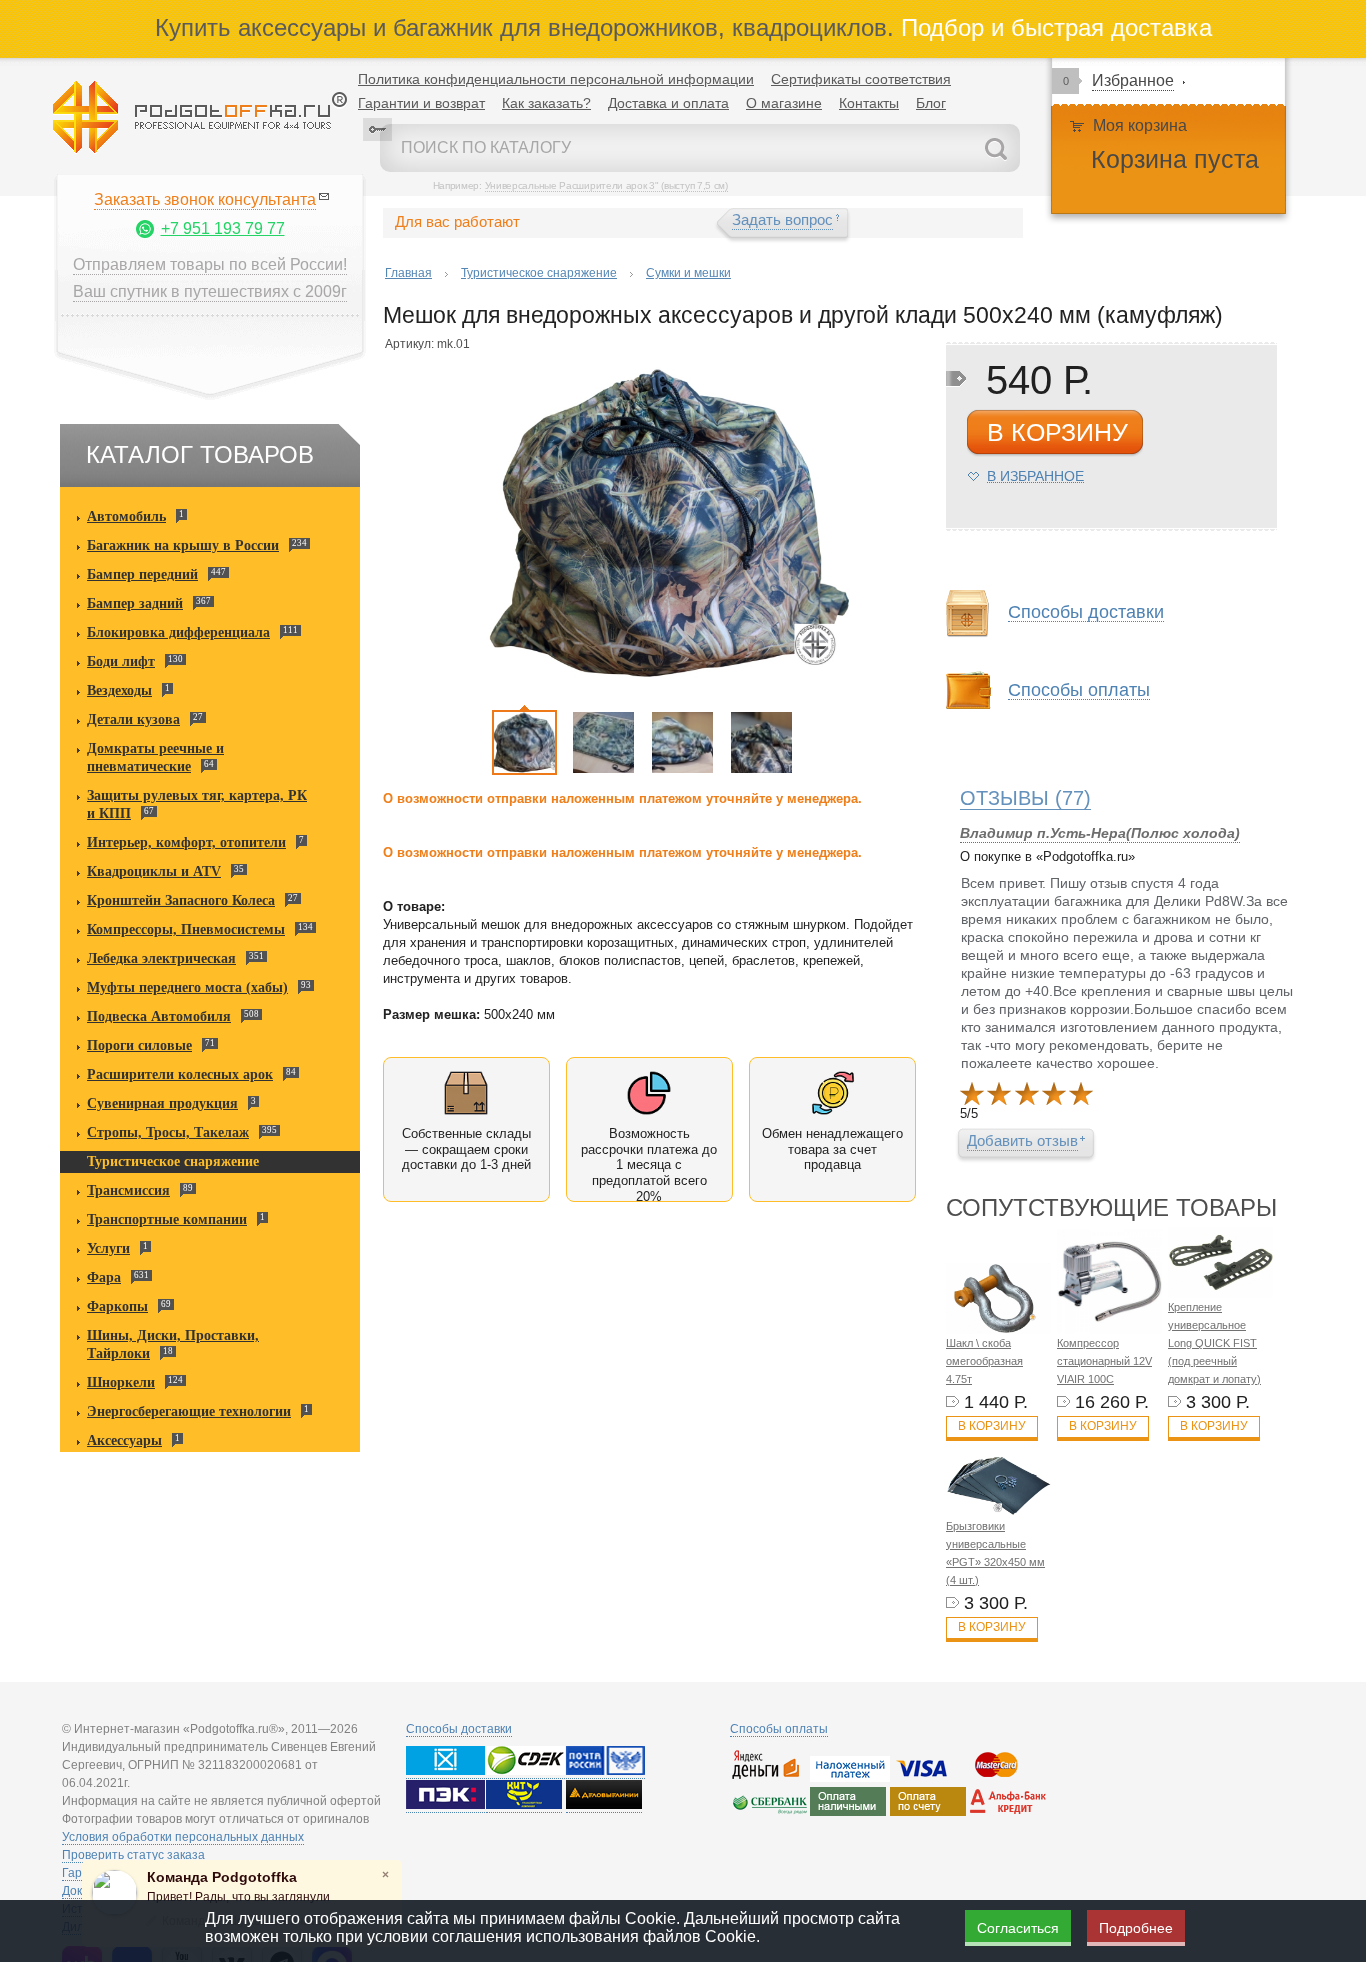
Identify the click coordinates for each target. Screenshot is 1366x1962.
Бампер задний (135, 603)
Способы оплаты (779, 1729)
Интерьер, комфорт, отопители (186, 842)
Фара (104, 1277)
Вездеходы (119, 690)
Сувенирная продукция (162, 1103)
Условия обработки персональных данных (183, 1837)
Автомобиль (126, 516)
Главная (408, 273)
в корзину (1057, 432)
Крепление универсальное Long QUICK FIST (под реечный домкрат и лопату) (1214, 1343)
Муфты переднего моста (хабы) (187, 987)
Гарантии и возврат (421, 103)
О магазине (784, 103)
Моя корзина (1140, 125)
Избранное (1133, 80)
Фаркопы (117, 1306)
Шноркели (121, 1382)
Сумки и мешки (688, 273)
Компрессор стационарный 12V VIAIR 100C (1104, 1361)
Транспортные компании (167, 1219)
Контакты (869, 103)
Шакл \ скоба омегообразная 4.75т (984, 1361)
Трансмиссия (128, 1190)
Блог (931, 103)
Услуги (108, 1248)
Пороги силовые (139, 1045)
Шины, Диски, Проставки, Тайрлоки (173, 1344)
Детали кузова (133, 719)
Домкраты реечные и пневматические (155, 757)
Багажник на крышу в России (183, 545)
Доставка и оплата (668, 103)
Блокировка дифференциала (178, 632)
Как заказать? (546, 103)
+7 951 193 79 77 (223, 228)
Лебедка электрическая (161, 958)
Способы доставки (459, 1729)
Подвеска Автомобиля (159, 1016)
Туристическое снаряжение (173, 1161)
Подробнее (1136, 1928)
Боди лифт (121, 661)
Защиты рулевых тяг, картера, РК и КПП (197, 804)
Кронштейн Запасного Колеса (181, 900)
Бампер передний (142, 574)
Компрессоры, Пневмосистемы (186, 929)
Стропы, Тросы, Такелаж (168, 1132)
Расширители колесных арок (180, 1074)
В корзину (992, 1426)
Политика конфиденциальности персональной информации (556, 79)
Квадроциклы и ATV (154, 871)
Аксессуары (124, 1440)
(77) (1025, 798)
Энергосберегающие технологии (189, 1411)
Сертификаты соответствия (861, 79)
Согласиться (1018, 1928)
